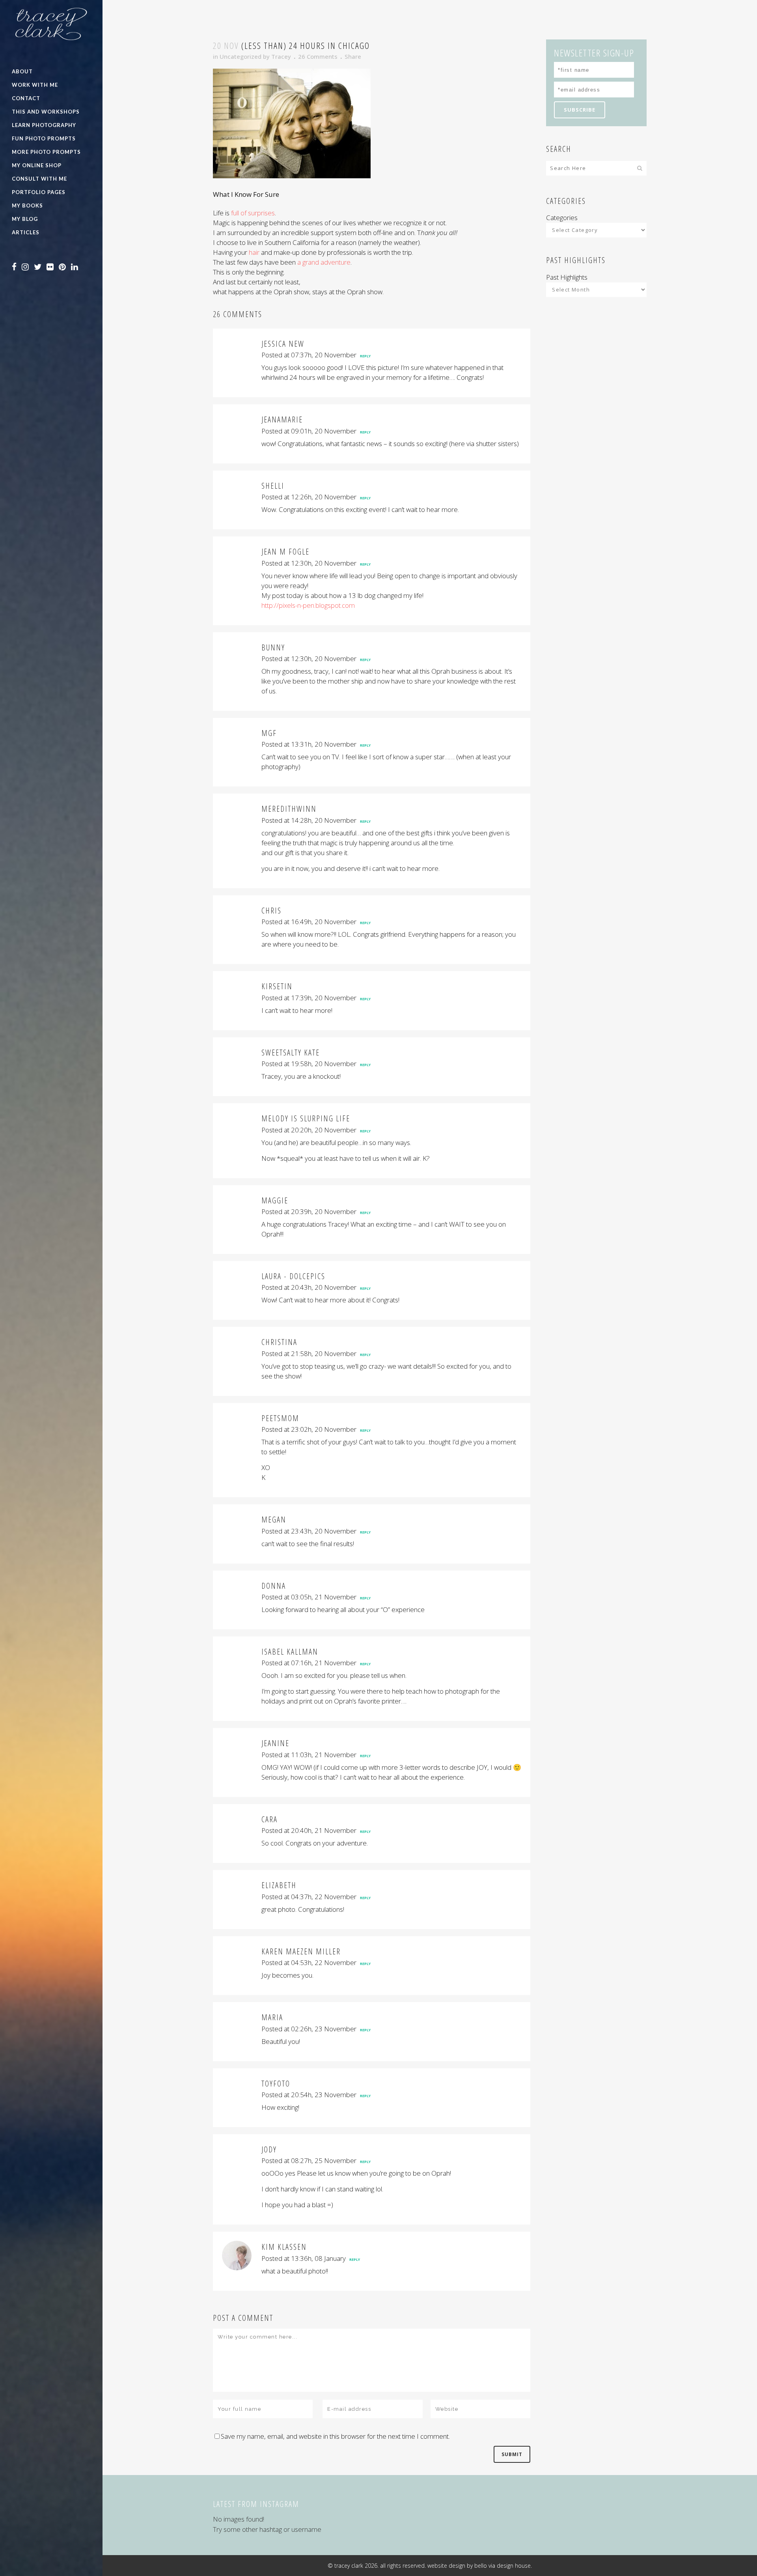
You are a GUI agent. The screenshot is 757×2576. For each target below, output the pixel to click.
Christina (279, 1342)
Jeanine (275, 1743)
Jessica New (283, 344)
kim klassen (284, 2247)
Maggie (275, 1200)
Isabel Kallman (290, 1652)
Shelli (273, 486)
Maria (272, 2017)
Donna (274, 1586)
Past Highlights (567, 277)
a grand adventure (324, 262)
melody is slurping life (306, 1118)
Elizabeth (279, 1885)
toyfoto (276, 2084)
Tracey (281, 56)
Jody (269, 2149)
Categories (562, 218)
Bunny (273, 647)
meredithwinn (289, 809)
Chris (271, 911)
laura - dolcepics (293, 1276)
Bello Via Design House (502, 2566)
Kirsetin (277, 986)
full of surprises (253, 213)
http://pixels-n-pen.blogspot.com (308, 605)
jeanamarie (282, 419)
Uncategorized (241, 56)
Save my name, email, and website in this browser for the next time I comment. (335, 2436)
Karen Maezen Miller (301, 1951)
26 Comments (318, 56)
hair (254, 252)
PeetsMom (280, 1418)
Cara (269, 1819)
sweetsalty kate (291, 1053)
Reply (365, 356)
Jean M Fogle (285, 552)
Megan (274, 1520)
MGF (269, 733)
